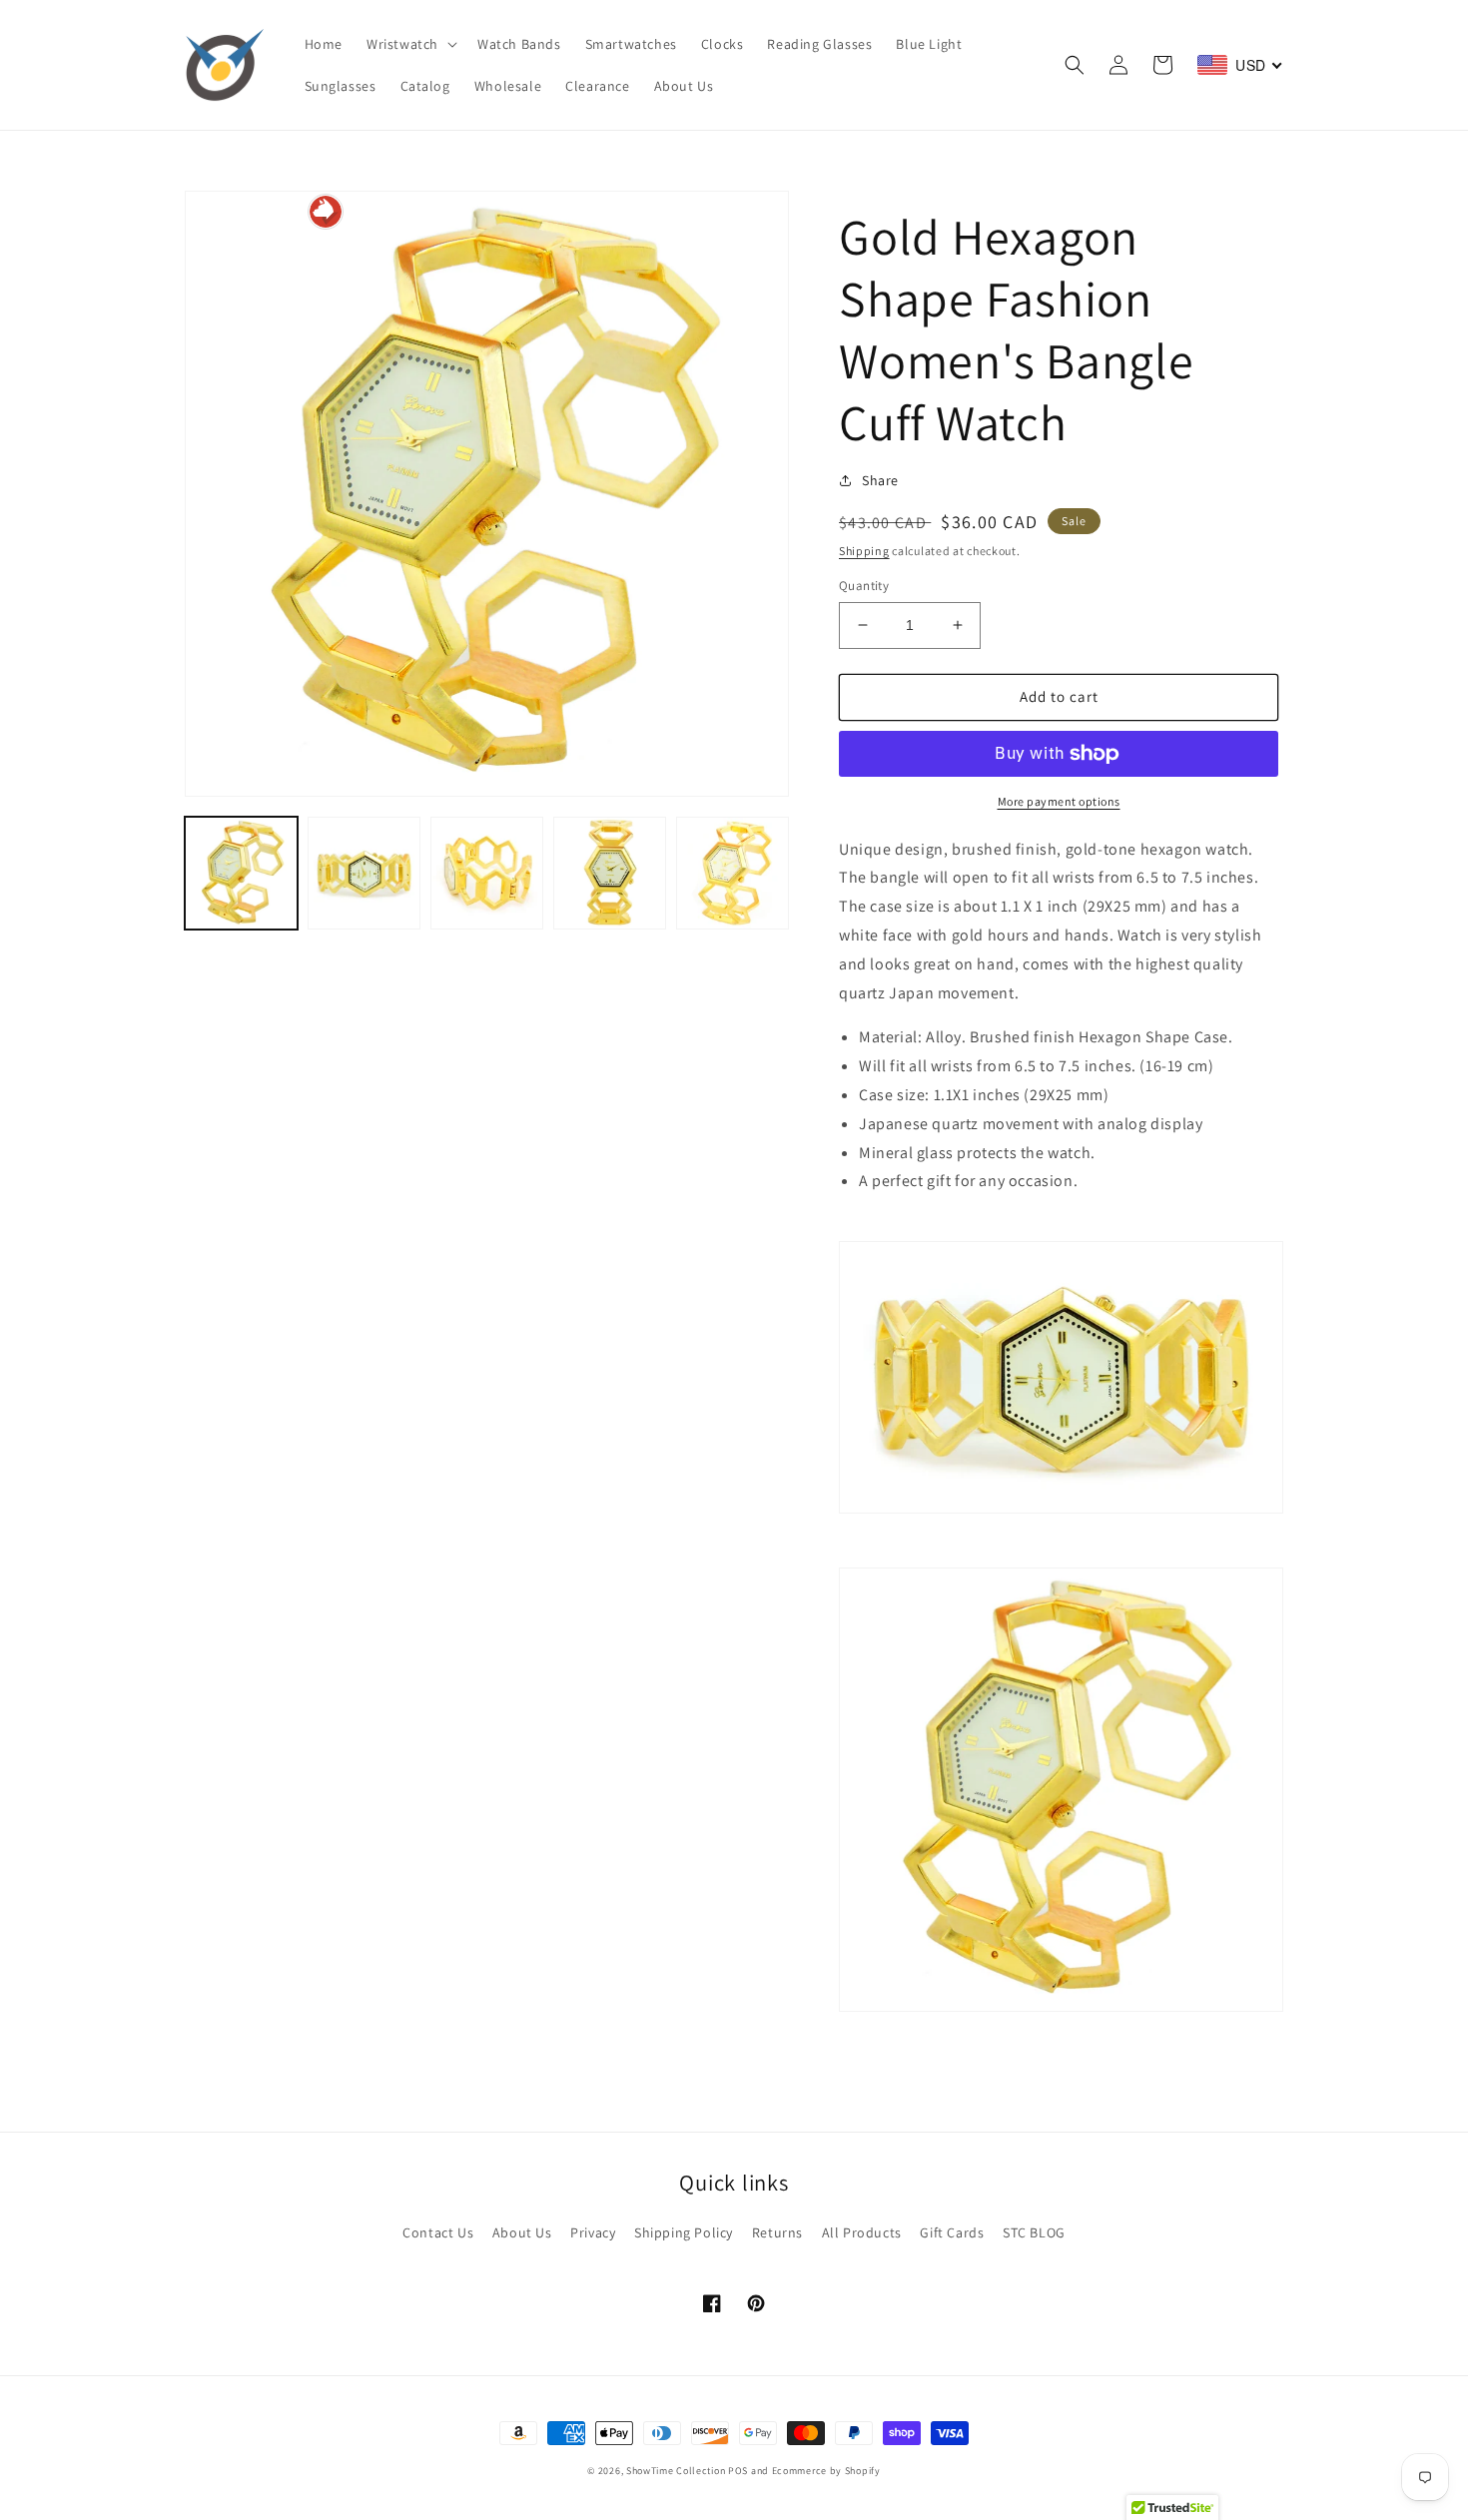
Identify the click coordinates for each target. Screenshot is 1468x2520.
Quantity (864, 586)
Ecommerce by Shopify (826, 2471)
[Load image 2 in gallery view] (364, 873)
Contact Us (438, 2232)
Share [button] (880, 480)
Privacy (593, 2232)
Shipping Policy (684, 2232)
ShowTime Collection (676, 2471)
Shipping (864, 551)
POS (738, 2471)
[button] (410, 44)
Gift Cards (952, 2232)
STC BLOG (1034, 2232)
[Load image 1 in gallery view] (241, 873)
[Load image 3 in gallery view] (487, 873)
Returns (777, 2232)
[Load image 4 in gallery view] (610, 873)
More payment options (1059, 801)
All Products (862, 2232)
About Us (522, 2232)
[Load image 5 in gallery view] (733, 873)
